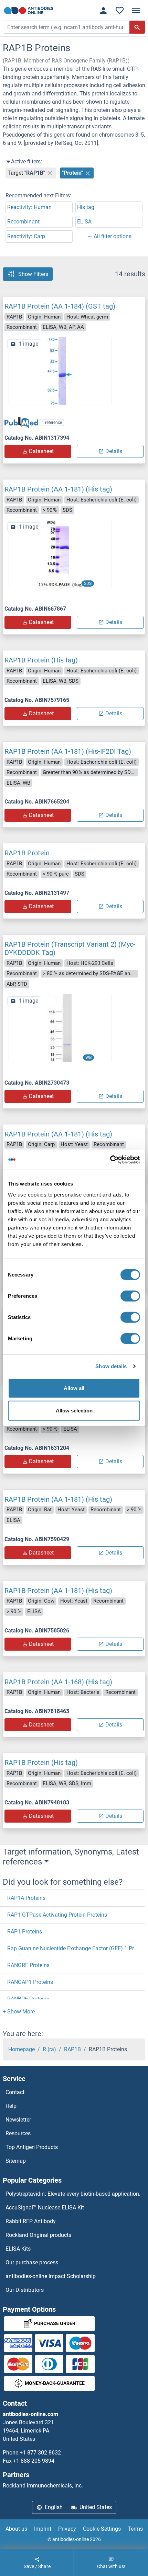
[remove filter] (50, 173)
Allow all (74, 1388)
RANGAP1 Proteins (30, 1982)
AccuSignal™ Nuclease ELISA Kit (45, 2208)
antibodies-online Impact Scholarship (51, 2276)
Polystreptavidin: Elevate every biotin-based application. (73, 2194)
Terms (135, 2529)
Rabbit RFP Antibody (31, 2221)
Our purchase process (32, 2262)
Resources (18, 2133)
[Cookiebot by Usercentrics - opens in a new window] (110, 1159)
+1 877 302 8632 (40, 2453)
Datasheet (41, 451)
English (54, 2507)
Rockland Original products (38, 2235)
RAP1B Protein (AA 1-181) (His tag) (58, 489)
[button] (19, 2012)
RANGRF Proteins (28, 1965)
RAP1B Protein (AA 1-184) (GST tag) (60, 306)
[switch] (130, 1296)
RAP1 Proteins (25, 1932)
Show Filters (33, 274)
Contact (15, 2092)
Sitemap (16, 2161)
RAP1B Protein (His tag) (41, 660)
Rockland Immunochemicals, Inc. (43, 2486)
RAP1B (72, 2049)
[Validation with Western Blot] (60, 1027)
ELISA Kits (18, 2249)
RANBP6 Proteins (28, 1999)
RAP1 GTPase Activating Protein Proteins (57, 1915)
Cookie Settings (102, 2529)
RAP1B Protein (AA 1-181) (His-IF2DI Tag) (68, 751)
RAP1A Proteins (26, 1898)
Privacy (67, 2529)
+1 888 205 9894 (34, 2461)
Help (11, 2106)
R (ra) (49, 2049)
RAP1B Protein (27, 853)
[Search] (137, 27)
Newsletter (18, 2120)
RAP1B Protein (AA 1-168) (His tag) (58, 1682)
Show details (111, 1366)
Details (114, 451)
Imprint (43, 2529)
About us (16, 2529)
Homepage (22, 2049)
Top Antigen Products (32, 2147)
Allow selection (74, 1411)
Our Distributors (25, 2290)
